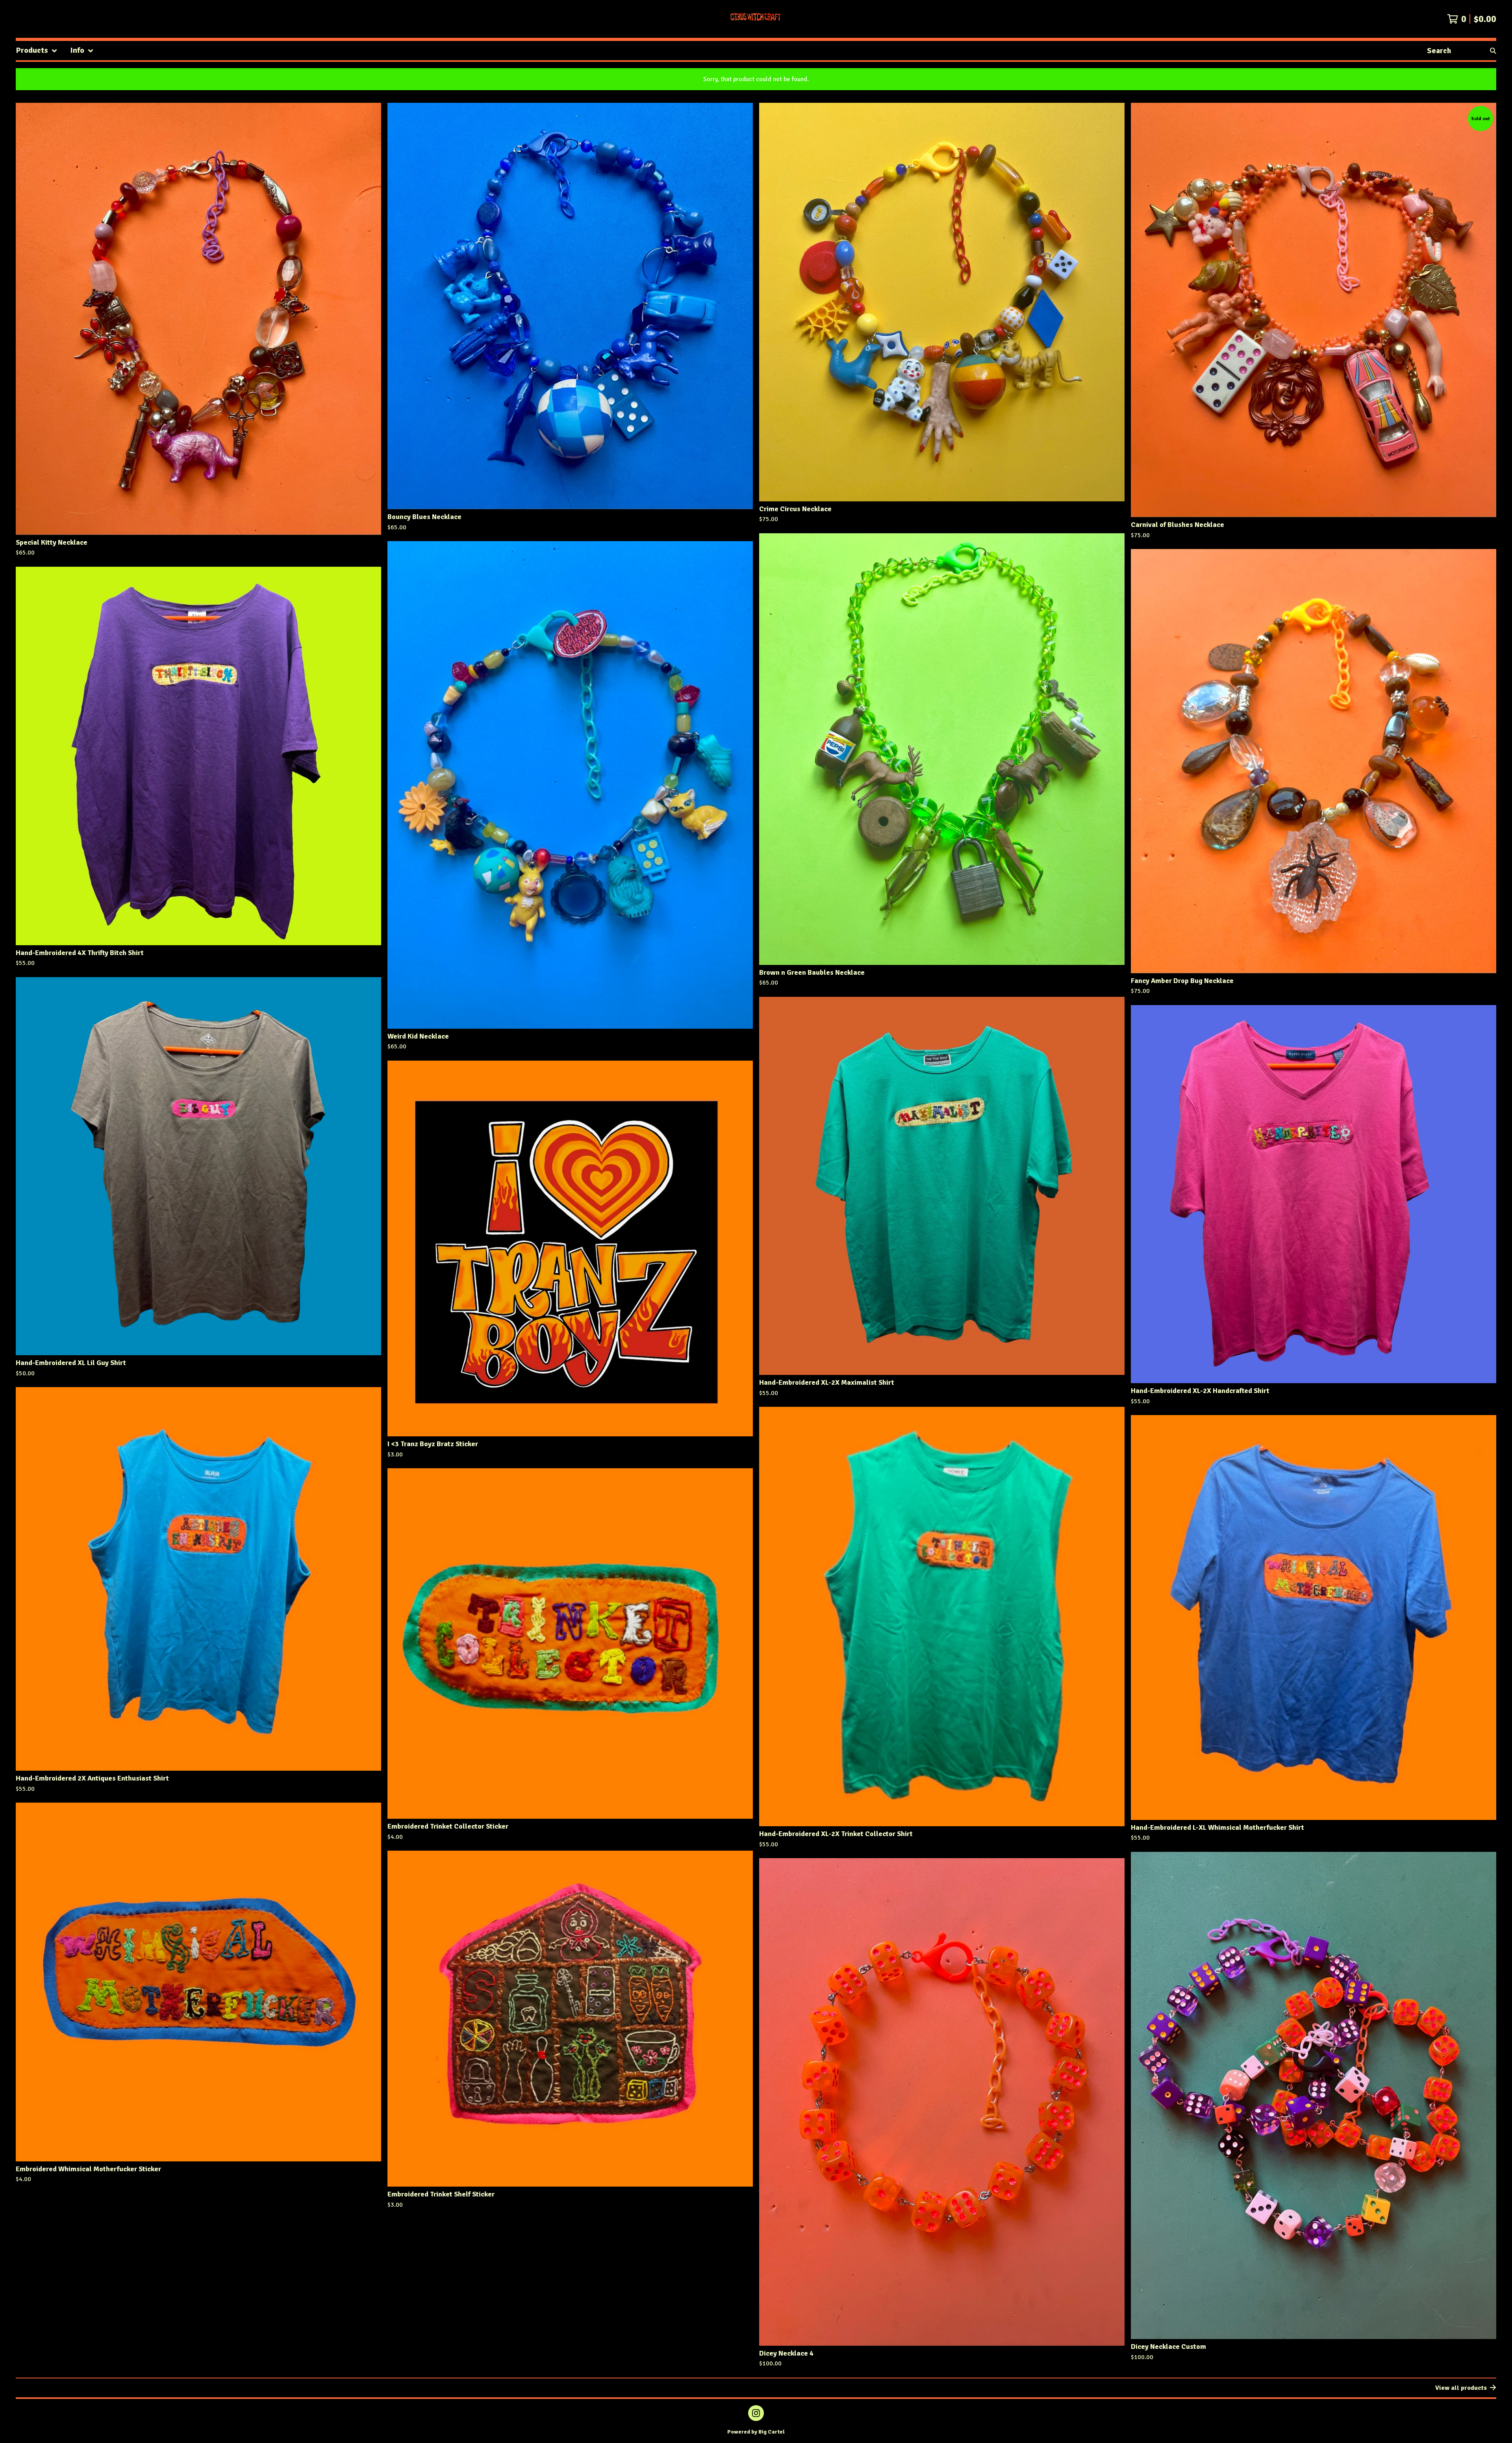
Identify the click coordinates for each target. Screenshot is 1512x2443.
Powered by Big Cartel (756, 2432)
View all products (1461, 2388)
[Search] (1493, 51)
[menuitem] (37, 51)
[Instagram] (756, 2413)
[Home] (756, 19)
